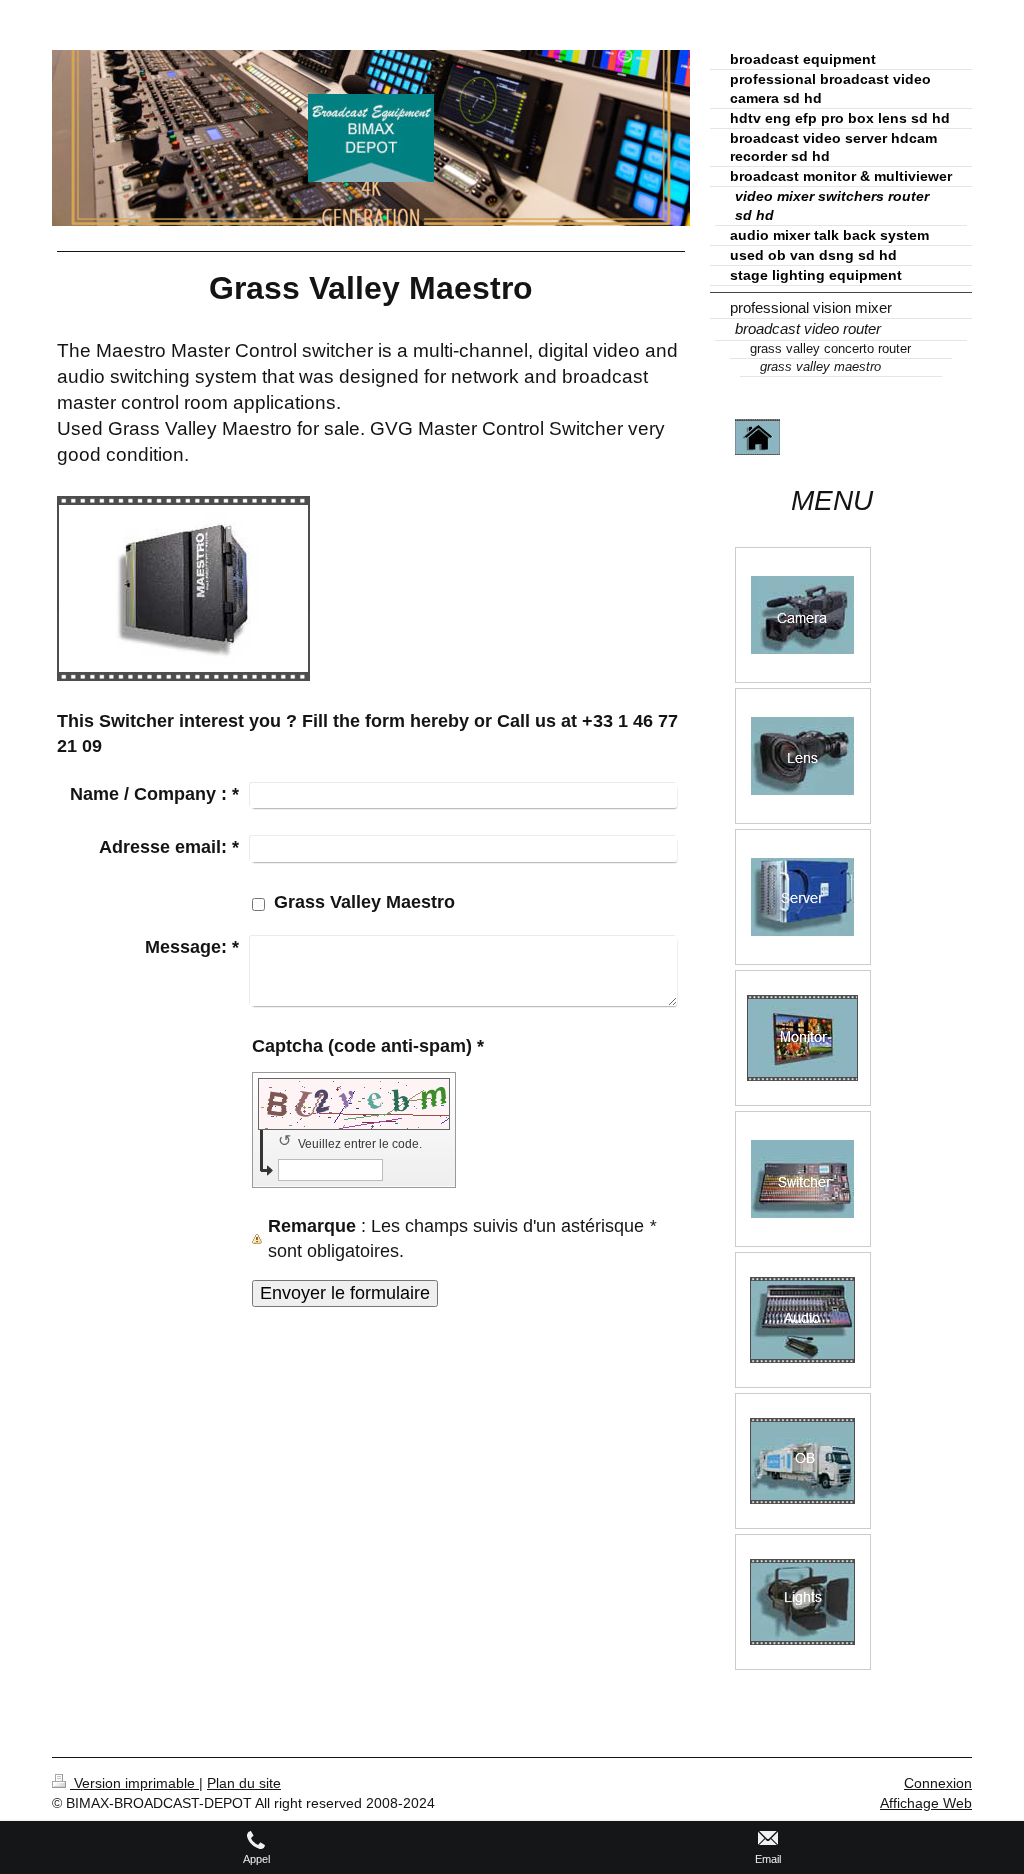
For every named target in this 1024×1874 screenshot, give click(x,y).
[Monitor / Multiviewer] (802, 1038)
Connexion (938, 1783)
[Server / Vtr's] (802, 897)
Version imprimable (134, 1783)
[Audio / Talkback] (802, 1320)
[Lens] (802, 756)
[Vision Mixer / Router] (802, 1179)
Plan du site (244, 1783)
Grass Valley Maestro (364, 902)
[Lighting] (802, 1602)
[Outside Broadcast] (802, 1461)
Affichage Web (926, 1803)
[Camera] (802, 615)
